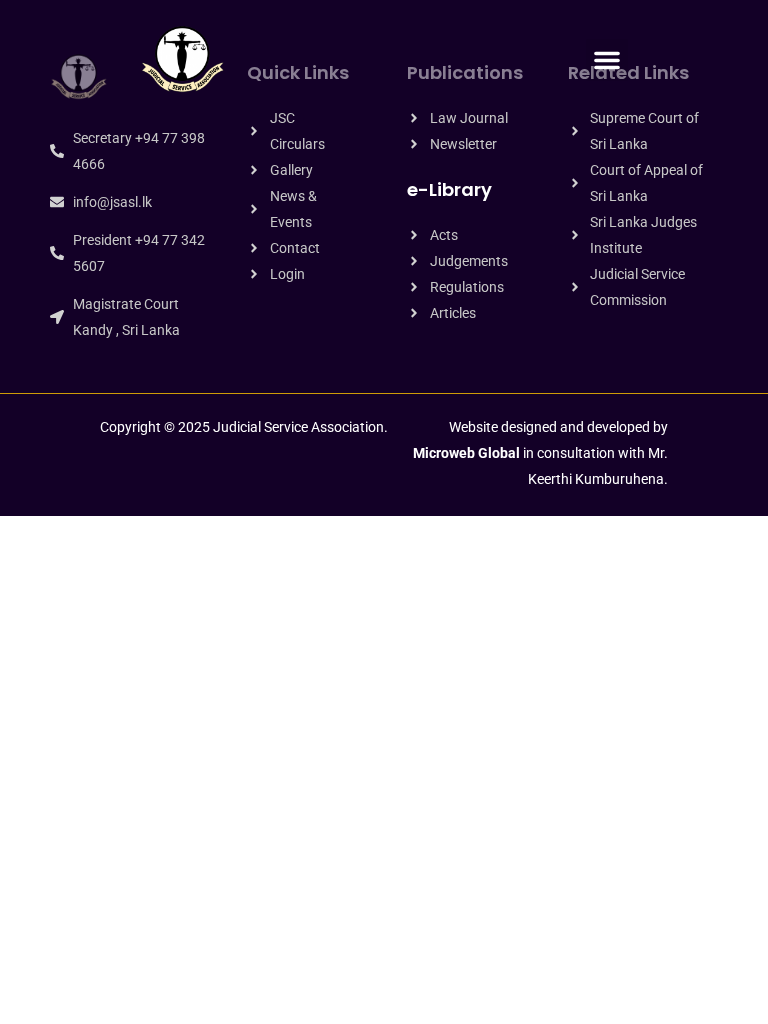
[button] (607, 60)
